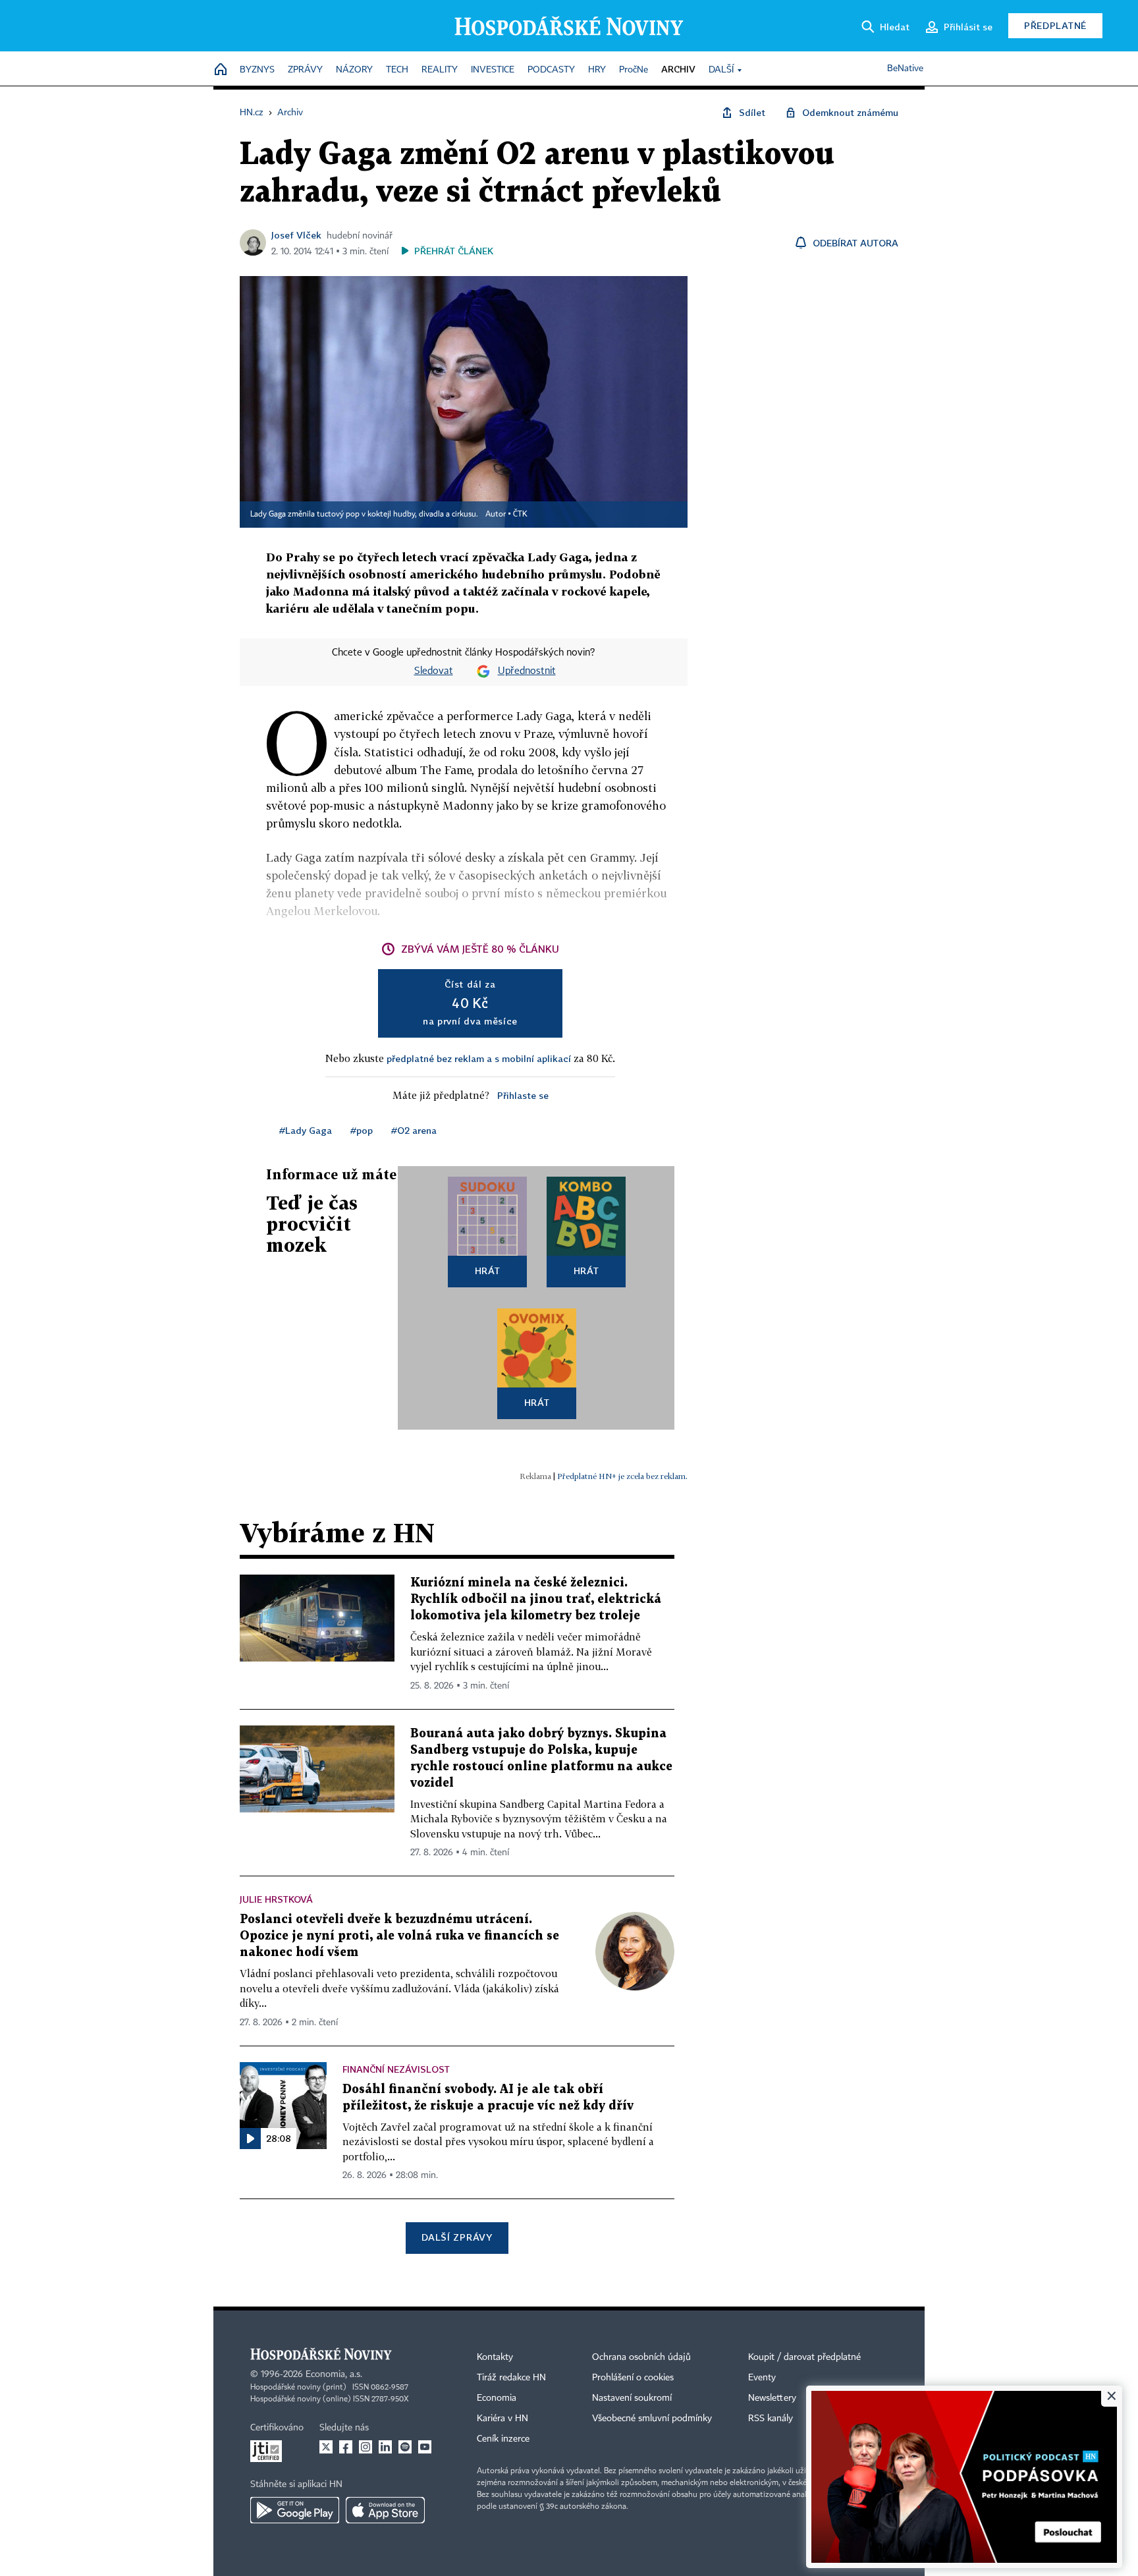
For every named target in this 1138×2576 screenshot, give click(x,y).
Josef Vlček (296, 235)
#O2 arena (414, 1130)
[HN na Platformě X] (326, 2447)
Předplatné (1055, 25)
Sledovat (434, 671)
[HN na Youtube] (425, 2447)
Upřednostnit (527, 671)
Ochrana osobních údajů (641, 2357)
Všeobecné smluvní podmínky (652, 2419)
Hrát (488, 1271)
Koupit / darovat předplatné (804, 2357)
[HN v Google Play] (295, 2510)
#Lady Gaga (306, 1130)
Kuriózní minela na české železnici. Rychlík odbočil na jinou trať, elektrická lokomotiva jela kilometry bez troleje (536, 1599)
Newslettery (772, 2398)
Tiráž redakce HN (511, 2378)
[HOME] (221, 70)
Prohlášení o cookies (633, 2378)
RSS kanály (771, 2419)
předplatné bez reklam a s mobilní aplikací (479, 1058)
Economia (497, 2398)
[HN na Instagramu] (366, 2447)
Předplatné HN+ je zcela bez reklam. (622, 1476)
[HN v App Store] (385, 2510)
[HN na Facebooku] (346, 2447)
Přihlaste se (523, 1095)
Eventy (762, 2378)
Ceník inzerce (503, 2439)
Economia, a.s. (334, 2374)
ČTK (520, 515)
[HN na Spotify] (405, 2447)
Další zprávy (457, 2237)
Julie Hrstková (276, 1899)
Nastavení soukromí (632, 2398)
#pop (362, 1130)
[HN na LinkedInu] (385, 2447)
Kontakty (495, 2357)
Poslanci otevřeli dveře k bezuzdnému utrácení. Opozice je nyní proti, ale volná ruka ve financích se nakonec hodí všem (399, 1936)
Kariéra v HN (502, 2419)
